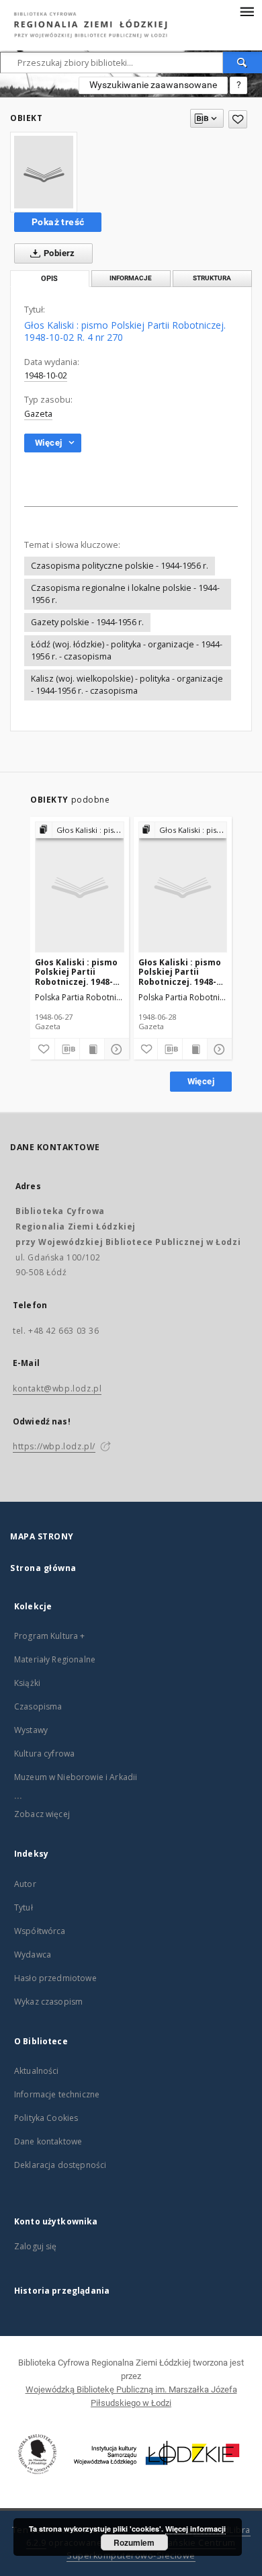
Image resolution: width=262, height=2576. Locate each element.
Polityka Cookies (46, 2118)
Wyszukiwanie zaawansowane (153, 85)
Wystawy (31, 1730)
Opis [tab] (49, 279)
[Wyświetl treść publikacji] (92, 1049)
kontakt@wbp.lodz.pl (57, 1388)
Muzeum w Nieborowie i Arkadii (76, 1777)
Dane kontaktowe (48, 2141)
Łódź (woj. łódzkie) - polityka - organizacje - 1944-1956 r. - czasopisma (127, 650)
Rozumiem (134, 2542)
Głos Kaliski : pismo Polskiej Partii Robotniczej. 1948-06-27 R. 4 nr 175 (76, 972)
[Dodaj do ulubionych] (238, 119)
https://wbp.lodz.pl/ (54, 1446)
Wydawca (33, 1955)
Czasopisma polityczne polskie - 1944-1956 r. (120, 566)
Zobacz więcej (42, 1814)
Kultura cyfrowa (44, 1754)
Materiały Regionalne (55, 1659)
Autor (25, 1884)
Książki (27, 1683)
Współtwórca (40, 1931)
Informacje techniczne (57, 2094)
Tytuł (24, 1907)
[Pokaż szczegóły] (115, 1049)
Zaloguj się (36, 2246)
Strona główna (43, 1568)
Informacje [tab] (131, 278)
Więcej (201, 1081)
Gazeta (38, 414)
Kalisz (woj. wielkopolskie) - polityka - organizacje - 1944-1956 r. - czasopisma (127, 685)
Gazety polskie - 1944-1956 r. (87, 622)
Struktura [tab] (212, 278)
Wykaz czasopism (48, 2002)
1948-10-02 (46, 375)
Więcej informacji (195, 2529)
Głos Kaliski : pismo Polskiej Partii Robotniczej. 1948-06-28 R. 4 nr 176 (180, 972)
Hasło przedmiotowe (55, 1978)
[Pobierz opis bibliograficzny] (67, 1049)
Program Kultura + (50, 1636)
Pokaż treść (58, 222)
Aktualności (37, 2071)
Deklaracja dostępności (60, 2165)
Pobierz (58, 253)
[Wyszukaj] (243, 63)
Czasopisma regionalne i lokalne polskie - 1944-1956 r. (125, 594)
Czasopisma (38, 1706)
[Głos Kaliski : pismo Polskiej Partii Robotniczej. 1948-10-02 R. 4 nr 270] (44, 172)
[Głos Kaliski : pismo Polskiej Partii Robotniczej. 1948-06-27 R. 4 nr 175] (80, 888)
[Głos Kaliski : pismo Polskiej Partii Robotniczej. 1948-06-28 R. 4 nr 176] (183, 888)
